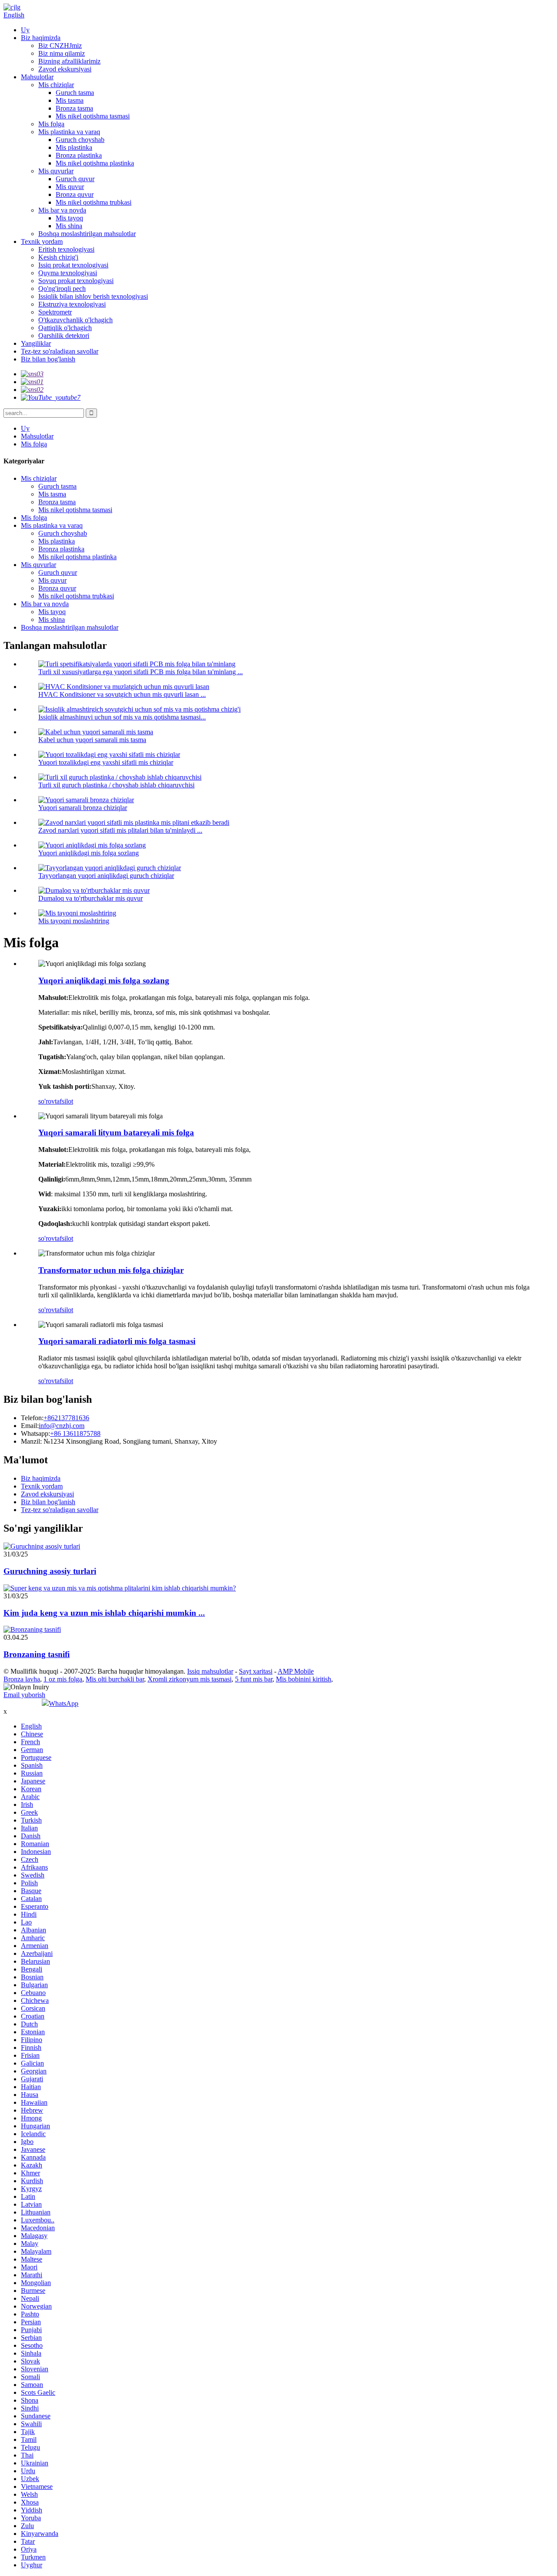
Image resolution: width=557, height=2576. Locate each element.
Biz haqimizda (41, 38)
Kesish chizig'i (58, 257)
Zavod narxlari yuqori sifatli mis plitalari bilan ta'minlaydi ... (120, 830)
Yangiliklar (36, 343)
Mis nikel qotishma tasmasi (93, 116)
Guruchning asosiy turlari (50, 1571)
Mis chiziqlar (56, 85)
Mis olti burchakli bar (115, 1679)
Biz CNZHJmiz (60, 46)
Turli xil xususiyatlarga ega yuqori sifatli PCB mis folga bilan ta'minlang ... (141, 672)
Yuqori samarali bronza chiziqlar (83, 808)
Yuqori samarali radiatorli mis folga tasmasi (117, 1341)
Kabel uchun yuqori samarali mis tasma (92, 740)
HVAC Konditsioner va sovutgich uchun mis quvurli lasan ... (122, 694)
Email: (30, 1426)
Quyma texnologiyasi (68, 273)
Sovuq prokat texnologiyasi (76, 281)
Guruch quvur (75, 179)
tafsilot (64, 1101)
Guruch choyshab (80, 140)
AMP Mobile (296, 1671)
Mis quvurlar (56, 171)
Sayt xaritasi (256, 1671)
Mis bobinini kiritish (304, 1679)
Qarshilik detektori (64, 336)
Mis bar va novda (62, 210)
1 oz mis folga (63, 1679)
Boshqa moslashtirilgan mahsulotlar (87, 234)
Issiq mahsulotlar (210, 1671)
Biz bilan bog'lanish (48, 359)
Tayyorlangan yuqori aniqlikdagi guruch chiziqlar (106, 876)
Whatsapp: (35, 1433)
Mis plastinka (74, 147)
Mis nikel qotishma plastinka (95, 163)
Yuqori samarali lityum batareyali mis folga (116, 1133)
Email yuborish (24, 1695)
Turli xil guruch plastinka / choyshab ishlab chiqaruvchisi (116, 785)
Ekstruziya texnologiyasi (72, 304)
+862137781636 (66, 1418)
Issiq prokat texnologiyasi (73, 265)
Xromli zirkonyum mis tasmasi (190, 1679)
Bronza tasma (74, 108)
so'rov (47, 1101)
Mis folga (51, 124)
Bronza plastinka (79, 155)
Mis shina (69, 226)
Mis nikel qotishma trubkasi (94, 202)
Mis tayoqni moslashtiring (74, 921)
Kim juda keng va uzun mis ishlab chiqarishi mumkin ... (104, 1613)
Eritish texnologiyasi (66, 249)
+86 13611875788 (75, 1433)
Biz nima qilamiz (62, 53)
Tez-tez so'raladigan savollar (60, 351)
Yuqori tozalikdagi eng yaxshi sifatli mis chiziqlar (106, 762)
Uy (25, 30)
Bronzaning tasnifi (37, 1654)
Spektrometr (55, 312)
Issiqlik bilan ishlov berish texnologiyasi (93, 296)
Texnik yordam (42, 241)
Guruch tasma (75, 93)
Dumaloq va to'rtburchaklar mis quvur (91, 898)
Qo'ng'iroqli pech (62, 289)
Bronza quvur (75, 194)
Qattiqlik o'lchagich (65, 328)
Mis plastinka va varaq (69, 132)
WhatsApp (64, 1703)
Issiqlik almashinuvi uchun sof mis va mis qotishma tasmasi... (122, 717)
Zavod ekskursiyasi (65, 69)
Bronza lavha (22, 1679)
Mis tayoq (69, 218)
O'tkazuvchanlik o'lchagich (75, 320)
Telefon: (32, 1418)
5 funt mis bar (254, 1679)
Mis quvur (70, 187)
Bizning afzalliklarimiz (69, 61)
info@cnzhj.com (62, 1426)
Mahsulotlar (37, 77)
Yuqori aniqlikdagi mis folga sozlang (89, 853)
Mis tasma (70, 100)
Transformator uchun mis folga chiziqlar (111, 1270)
